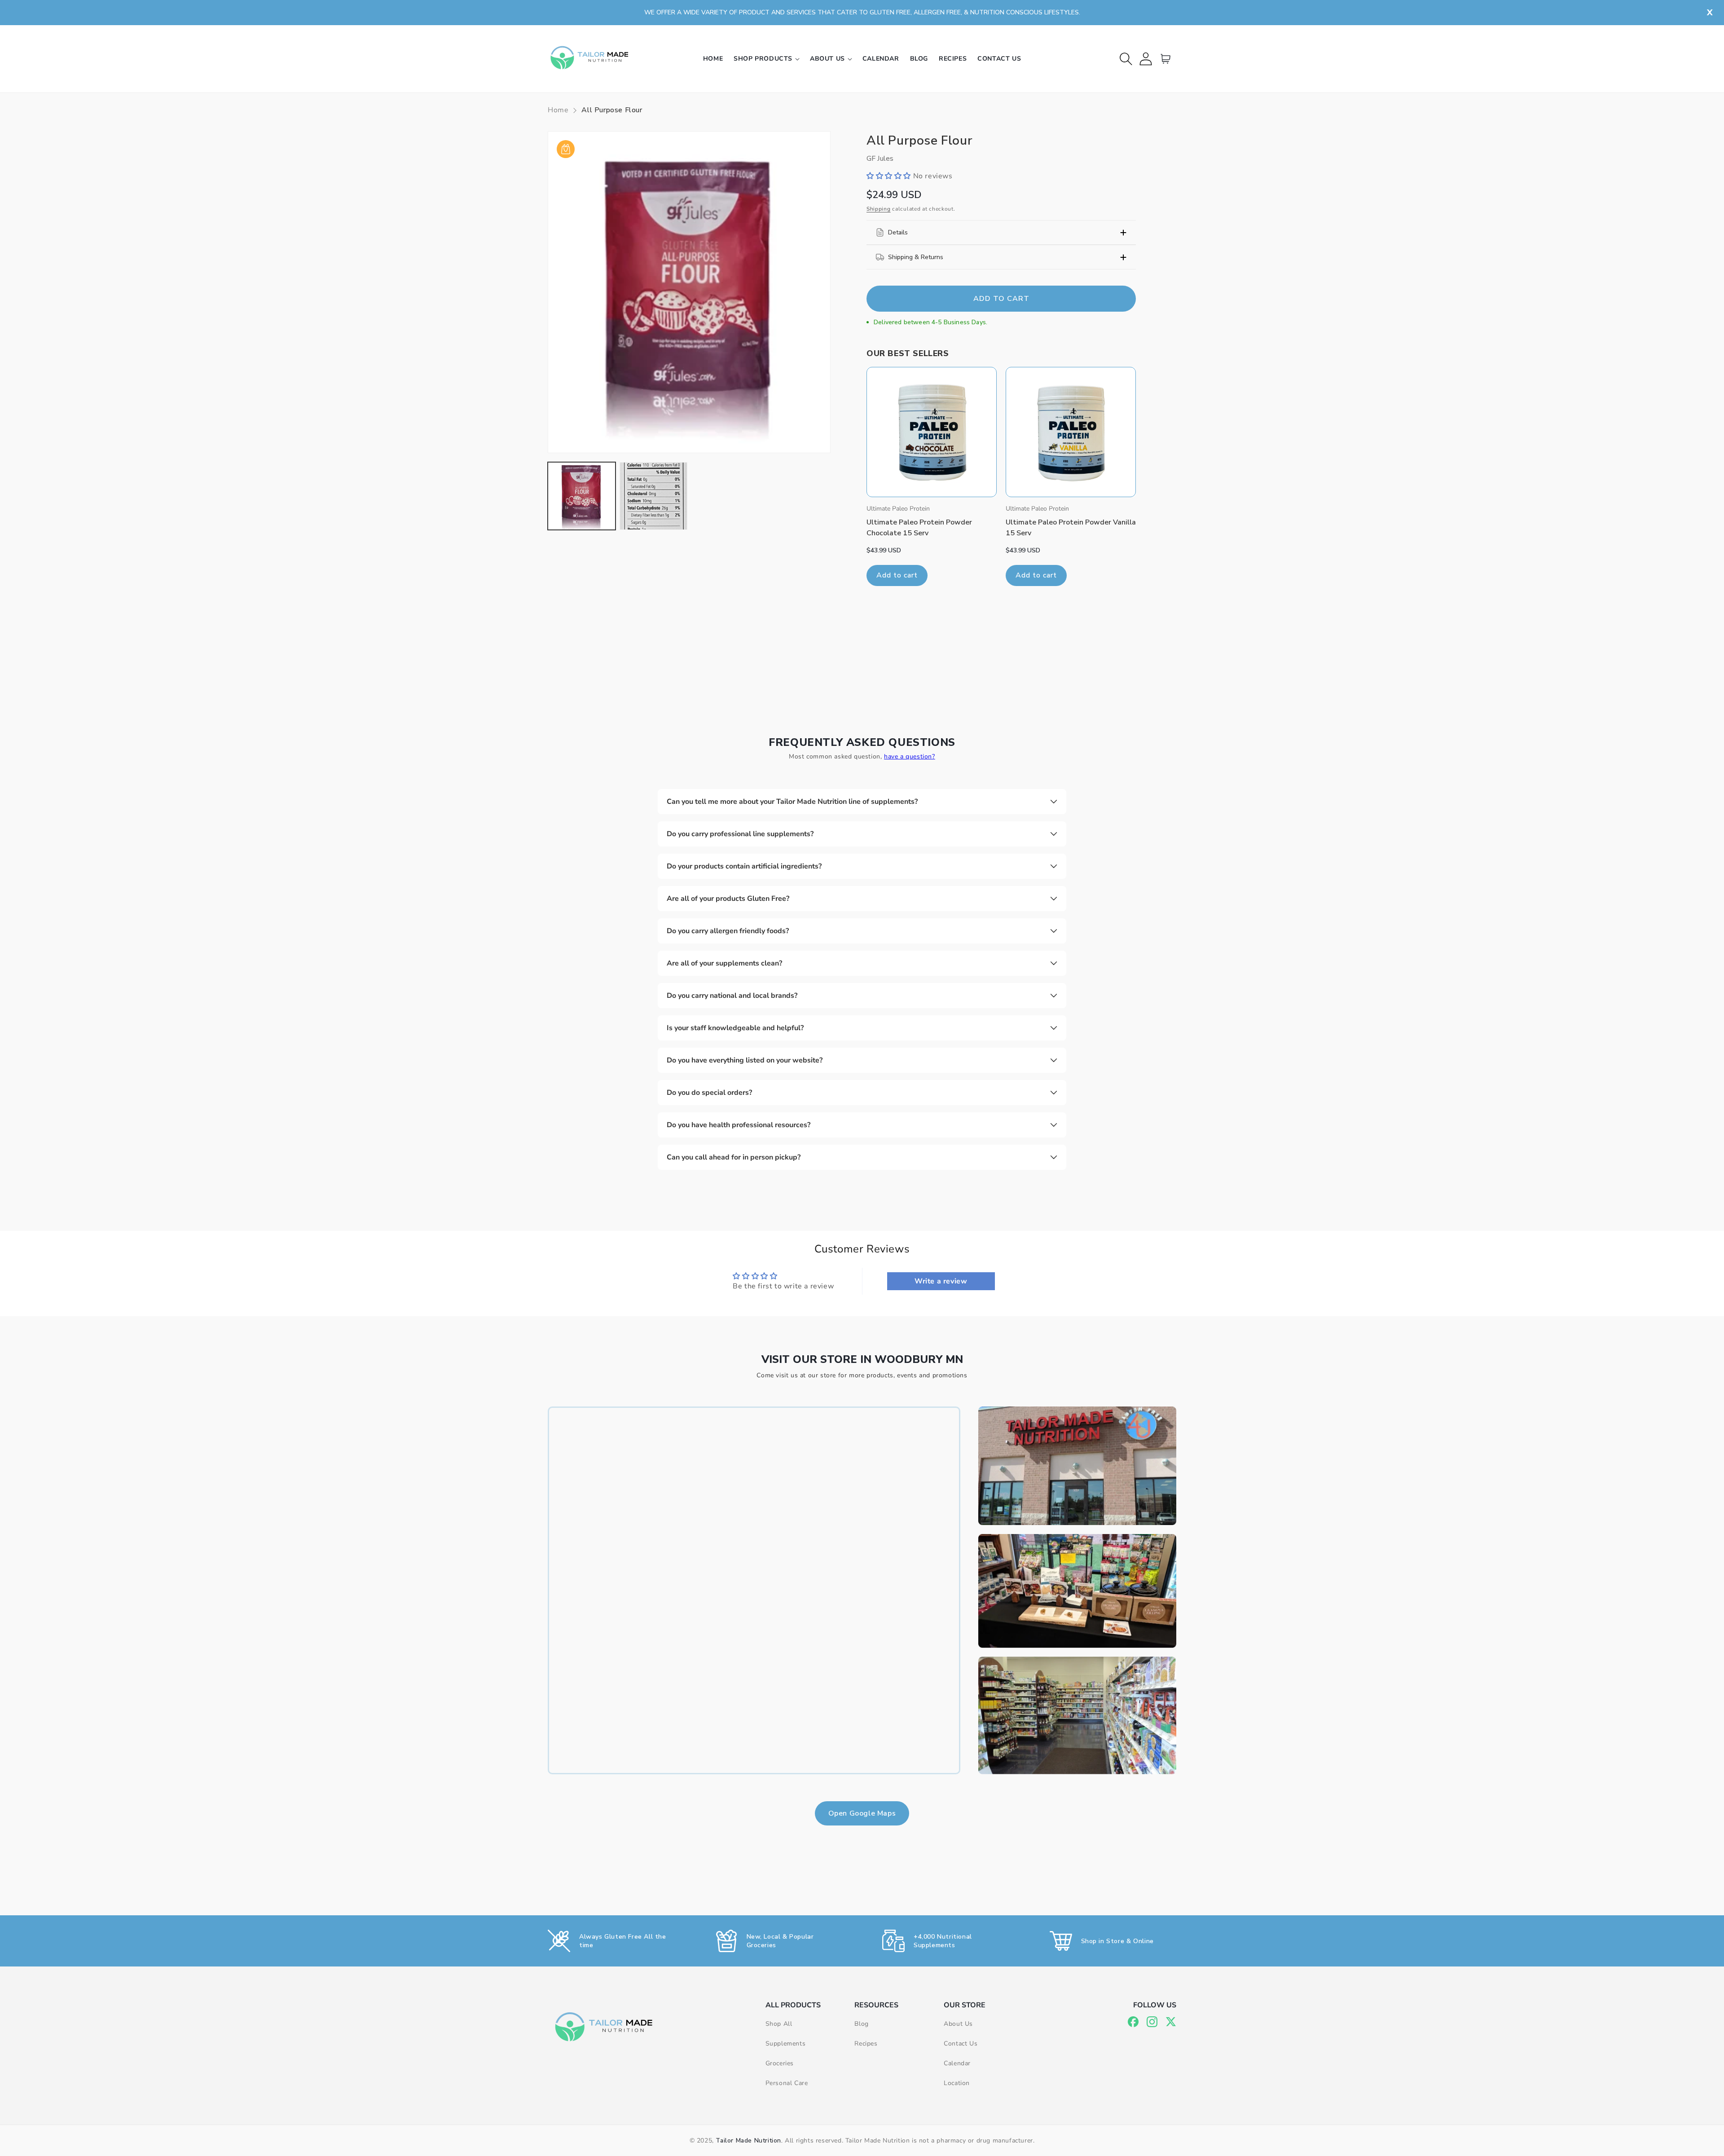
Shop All (779, 2024)
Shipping (879, 209)
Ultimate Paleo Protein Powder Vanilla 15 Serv (1071, 528)
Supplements (786, 2044)
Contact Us (961, 2044)
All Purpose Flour (612, 110)
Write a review (941, 1281)
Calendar (957, 2063)
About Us (958, 2024)
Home (558, 110)
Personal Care (787, 2083)
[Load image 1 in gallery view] (582, 496)
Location (957, 2083)
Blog (861, 2024)
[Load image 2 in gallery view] (653, 496)
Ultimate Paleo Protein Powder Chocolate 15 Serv (919, 528)
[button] (766, 59)
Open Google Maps (862, 1813)
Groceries (780, 2063)
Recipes (866, 2044)
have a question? (910, 756)
